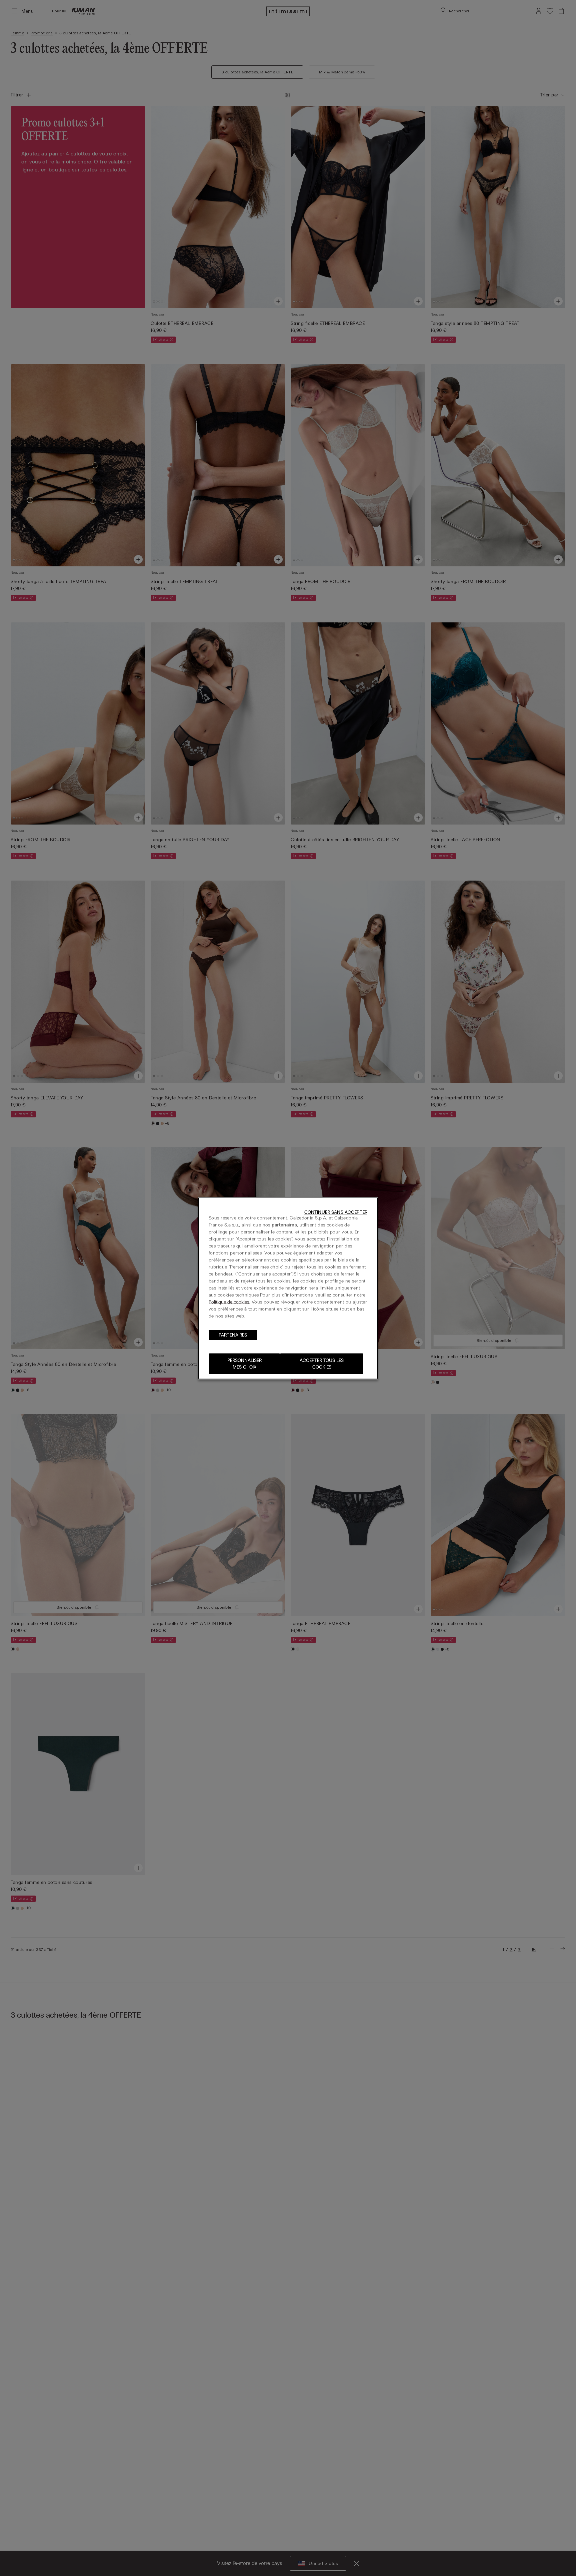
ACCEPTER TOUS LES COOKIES (322, 1363)
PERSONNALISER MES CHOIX (244, 1363)
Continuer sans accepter (336, 1212)
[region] (288, 1288)
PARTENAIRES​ (233, 1335)
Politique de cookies (229, 1302)
